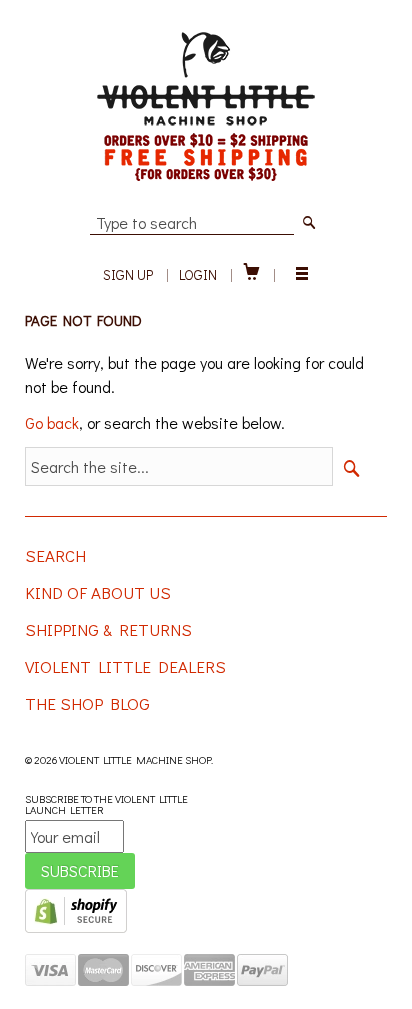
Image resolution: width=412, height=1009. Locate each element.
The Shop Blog (87, 703)
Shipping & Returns (108, 629)
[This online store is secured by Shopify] (76, 928)
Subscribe (80, 870)
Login (198, 274)
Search (55, 555)
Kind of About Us (98, 592)
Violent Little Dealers (125, 666)
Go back (52, 422)
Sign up (128, 274)
